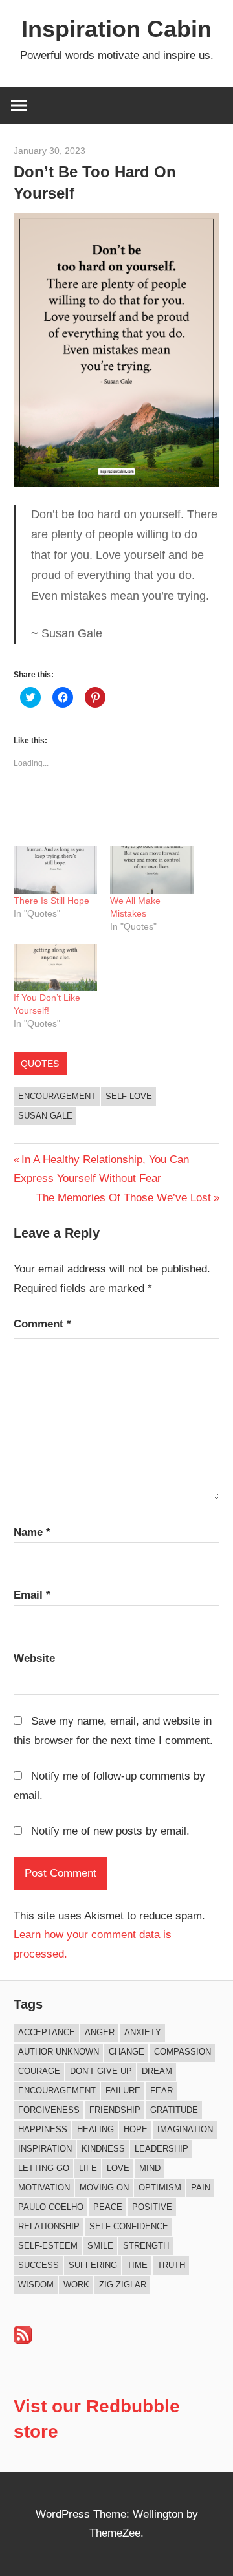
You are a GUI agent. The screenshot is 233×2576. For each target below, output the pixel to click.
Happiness (43, 2129)
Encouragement (57, 1096)
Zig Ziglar (123, 2285)
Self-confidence (129, 2226)
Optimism (160, 2188)
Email (32, 1595)
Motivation (44, 2188)
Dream (157, 2071)
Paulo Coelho (51, 2207)
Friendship (115, 2110)
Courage (39, 2071)
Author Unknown (59, 2052)
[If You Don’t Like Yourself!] (55, 968)
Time (137, 2265)
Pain (201, 2188)
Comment (42, 1324)
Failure (123, 2090)
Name (32, 1532)
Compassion (183, 2052)
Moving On (104, 2188)
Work (76, 2285)
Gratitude (174, 2110)
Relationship (49, 2226)
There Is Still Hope (51, 901)
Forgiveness (49, 2110)
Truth (171, 2265)
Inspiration (45, 2149)
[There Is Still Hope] (55, 870)
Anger (100, 2032)
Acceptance (47, 2032)
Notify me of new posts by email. (110, 1831)
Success (39, 2265)
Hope (136, 2129)
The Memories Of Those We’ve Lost (124, 1198)
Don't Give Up (101, 2071)
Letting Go (44, 2168)
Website (34, 1658)
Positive (152, 2207)
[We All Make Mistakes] (152, 870)
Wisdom (36, 2285)
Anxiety (143, 2032)
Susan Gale (45, 1116)
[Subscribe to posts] (23, 2340)
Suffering (93, 2265)
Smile (100, 2246)
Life (88, 2168)
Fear (161, 2090)
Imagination (185, 2129)
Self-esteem (48, 2246)
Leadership (161, 2149)
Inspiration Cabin (116, 29)
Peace (108, 2207)
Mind (150, 2168)
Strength (146, 2246)
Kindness (103, 2149)
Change (127, 2052)
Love (118, 2168)
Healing (95, 2129)
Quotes (40, 1064)
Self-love (129, 1096)
